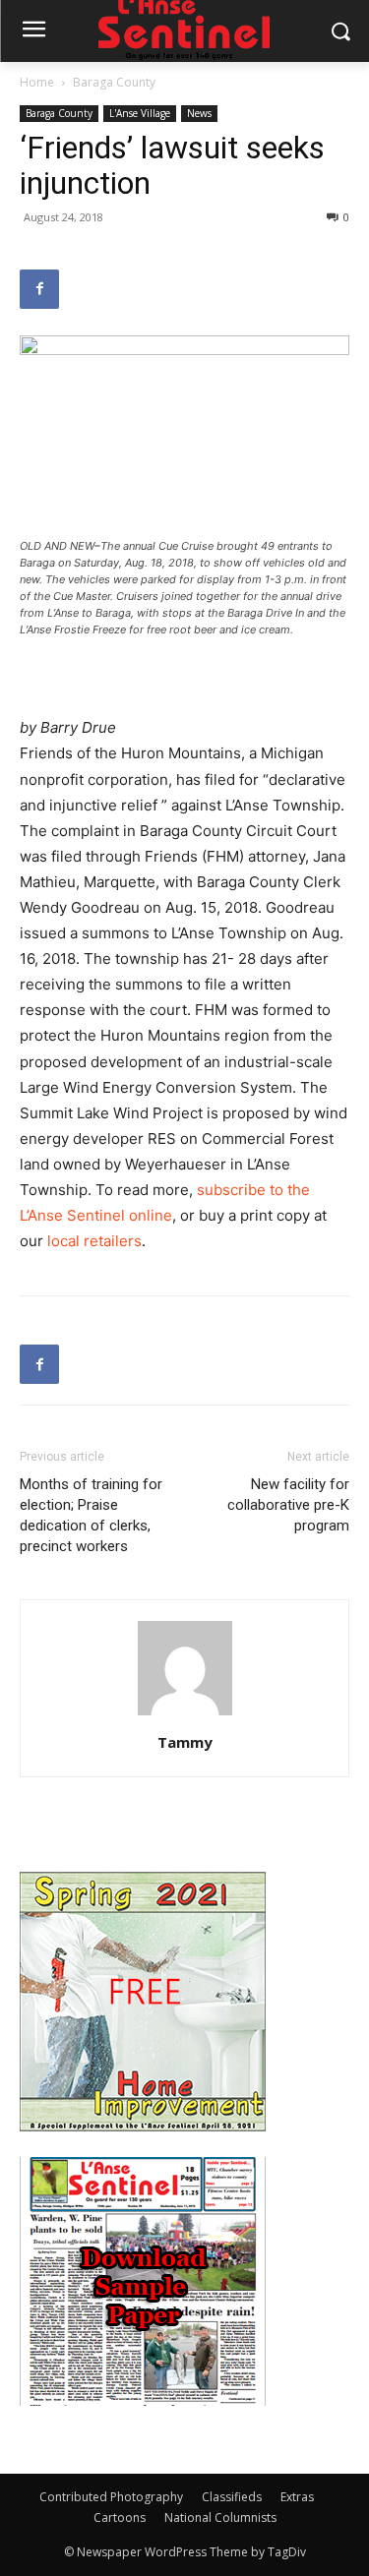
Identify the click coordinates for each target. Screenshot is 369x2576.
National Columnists (220, 2517)
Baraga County (114, 82)
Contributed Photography (111, 2497)
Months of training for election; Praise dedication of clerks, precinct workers (91, 1515)
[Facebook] (39, 289)
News (199, 113)
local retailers (94, 1241)
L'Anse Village (140, 113)
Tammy (185, 1742)
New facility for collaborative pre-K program (288, 1505)
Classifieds (232, 2497)
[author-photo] (185, 1715)
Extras (297, 2497)
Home (37, 82)
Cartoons (120, 2517)
